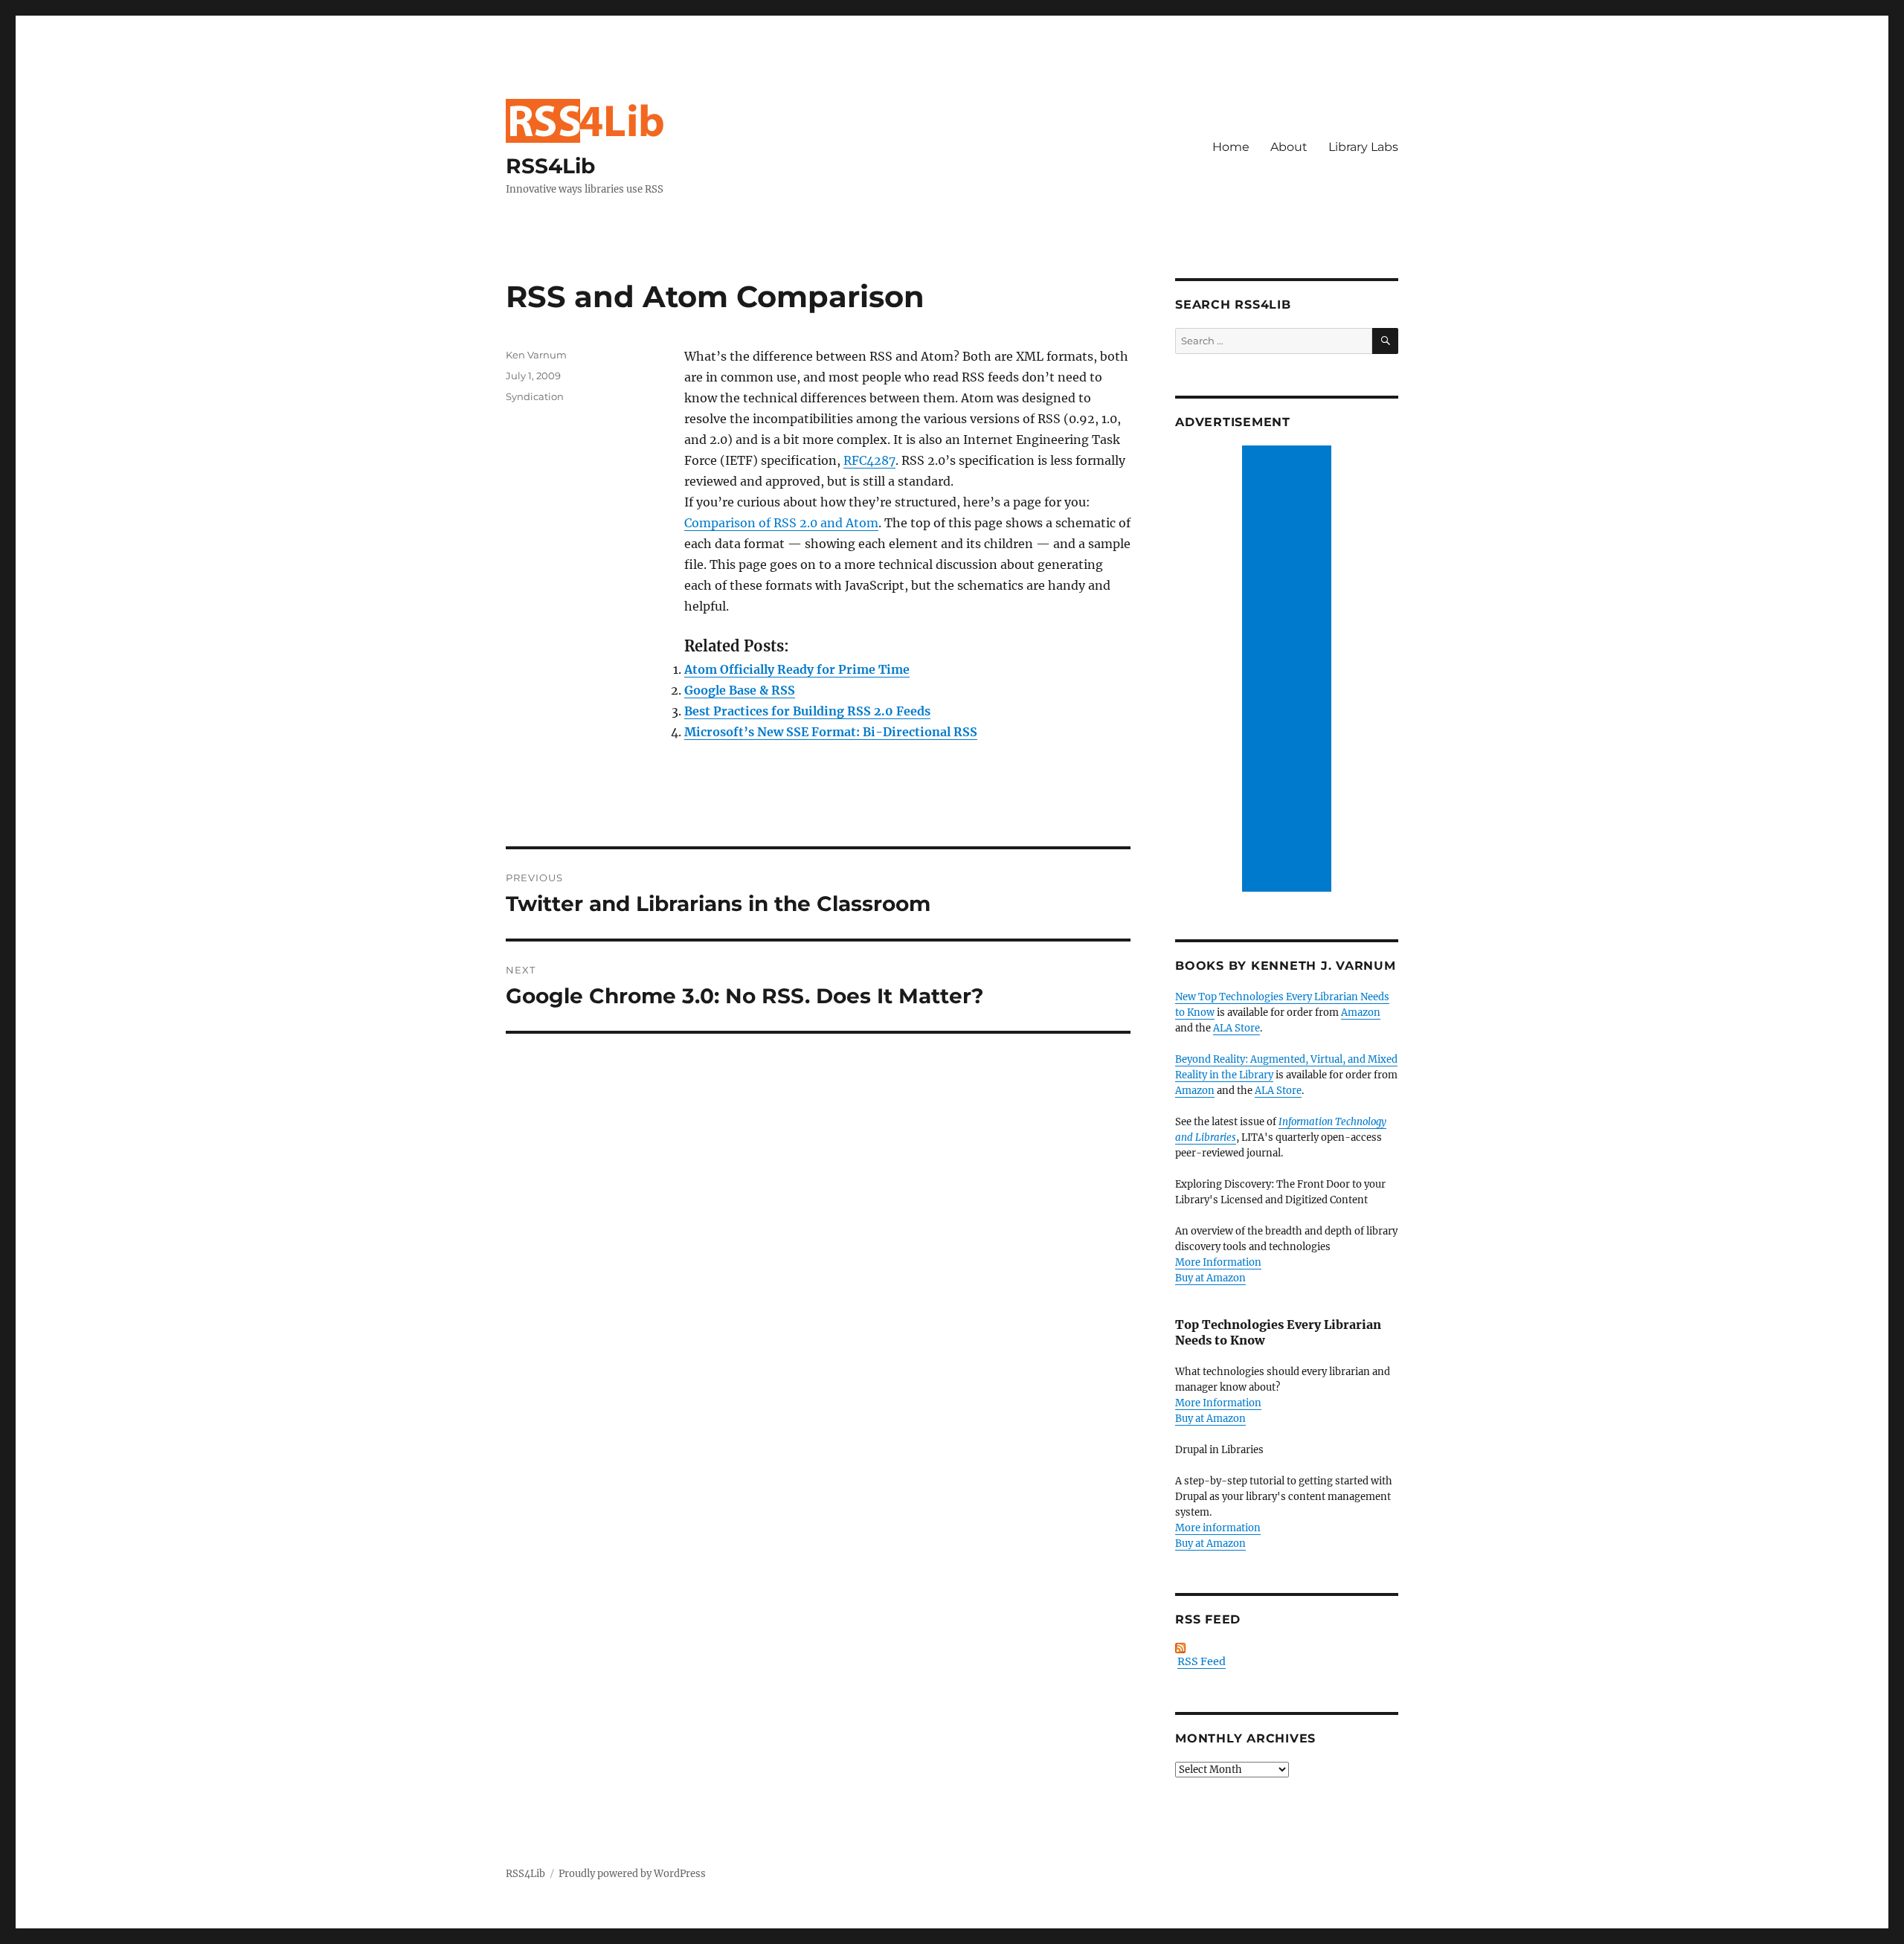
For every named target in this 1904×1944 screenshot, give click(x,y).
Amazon (1361, 1013)
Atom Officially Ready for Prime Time (797, 669)
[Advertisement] (1289, 670)
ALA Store (1236, 1028)
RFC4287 (869, 460)
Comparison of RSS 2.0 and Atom (781, 523)
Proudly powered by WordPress (632, 1874)
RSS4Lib (550, 166)
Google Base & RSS (740, 690)
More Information (1218, 1262)
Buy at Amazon (1210, 1278)
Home (1231, 147)
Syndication (535, 396)
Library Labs (1363, 147)
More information (1218, 1528)
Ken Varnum (536, 355)
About (1289, 147)
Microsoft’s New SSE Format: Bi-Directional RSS (831, 732)
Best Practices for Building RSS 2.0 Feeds (807, 711)
